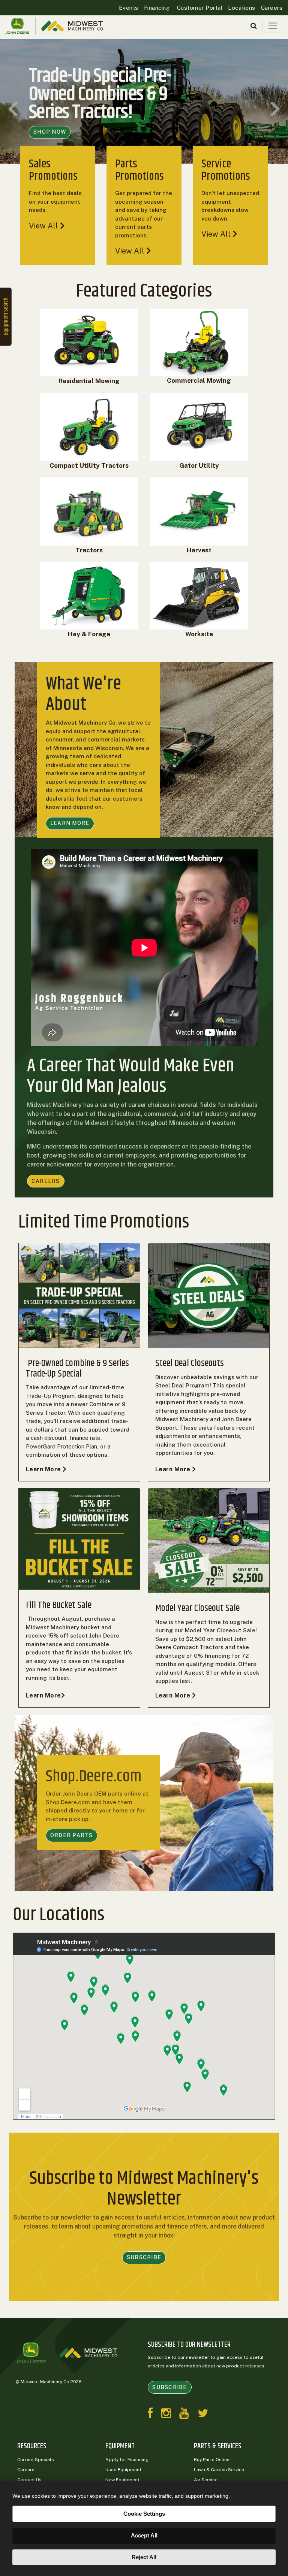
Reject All (144, 2557)
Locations (242, 8)
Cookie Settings (144, 2514)
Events (129, 8)
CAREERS (46, 1181)
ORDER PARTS (72, 1835)
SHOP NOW (50, 132)
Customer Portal (199, 8)
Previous (13, 109)
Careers (272, 8)
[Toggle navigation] (272, 26)
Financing (157, 8)
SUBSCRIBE (144, 2257)
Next (275, 109)
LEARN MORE (70, 823)
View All (44, 226)
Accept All (144, 2535)
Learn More (44, 1469)
